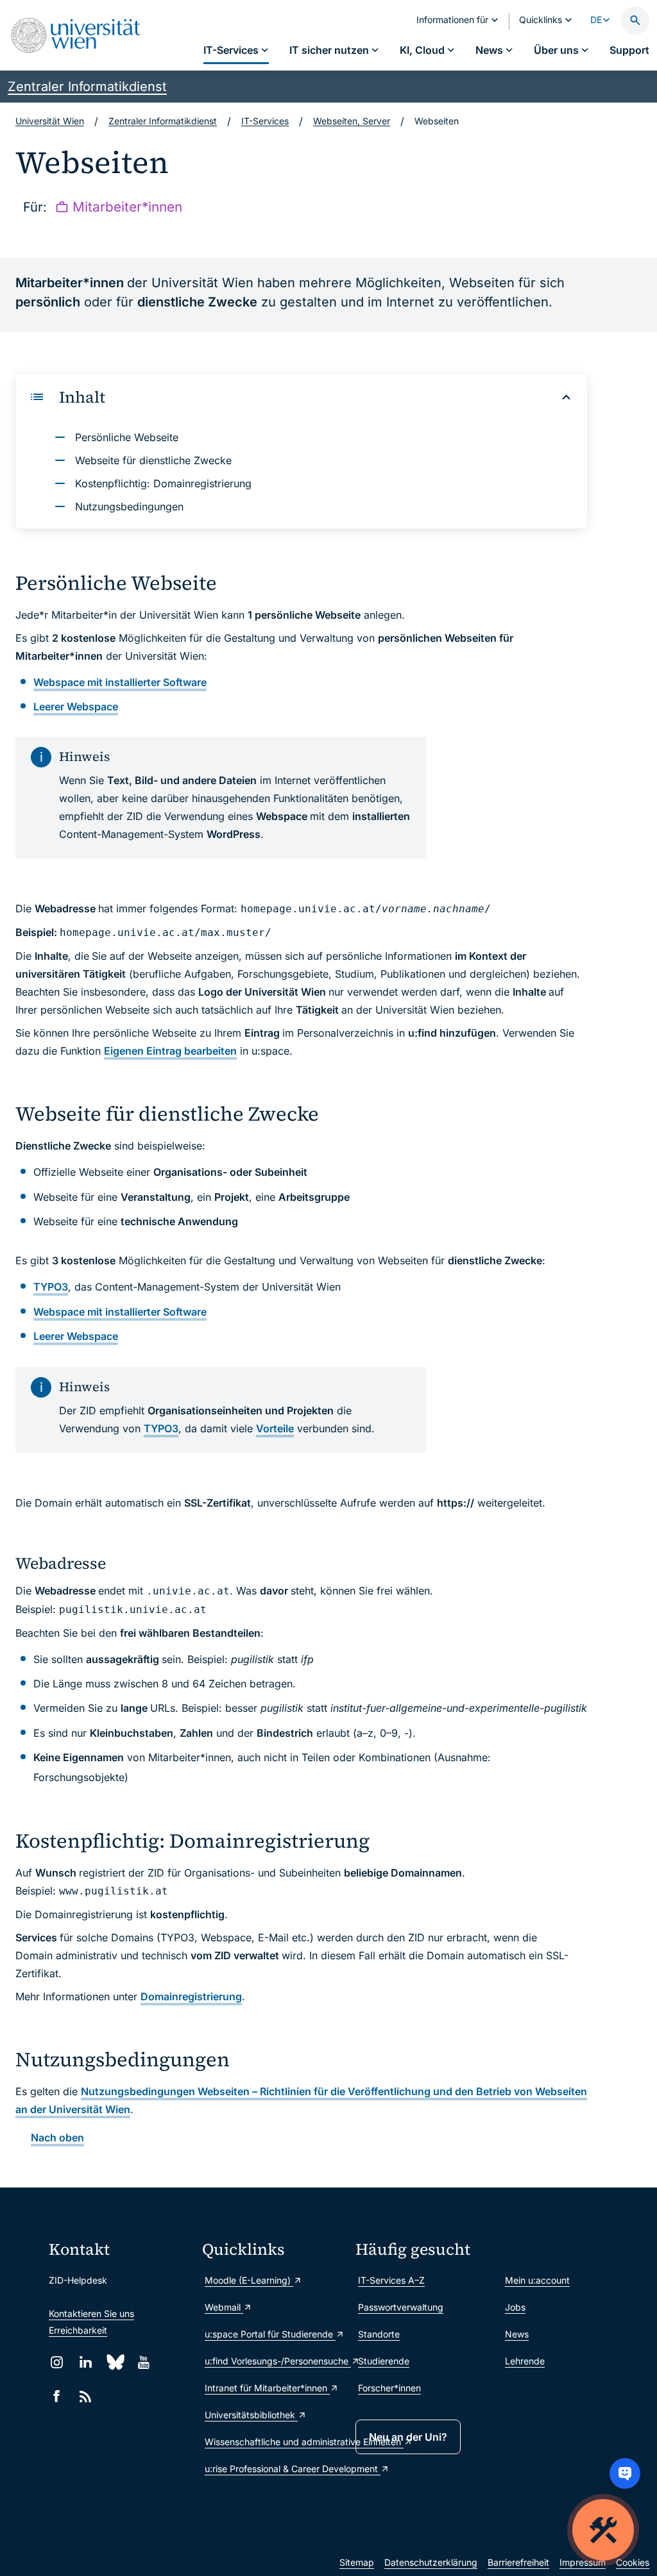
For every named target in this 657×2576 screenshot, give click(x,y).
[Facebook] (57, 2396)
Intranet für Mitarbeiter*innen (267, 2388)
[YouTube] (143, 2362)
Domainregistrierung (191, 1996)
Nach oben (57, 2137)
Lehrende (525, 2361)
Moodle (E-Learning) (249, 2280)
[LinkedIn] (86, 2362)
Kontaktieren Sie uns (91, 2313)
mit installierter (120, 682)
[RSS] (86, 2396)
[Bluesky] (115, 2362)
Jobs (515, 2307)
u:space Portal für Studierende (270, 2334)
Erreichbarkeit (78, 2330)
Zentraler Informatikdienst (87, 87)
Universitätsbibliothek (251, 2415)
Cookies (633, 2562)
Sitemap (357, 2562)
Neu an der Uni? (408, 2437)
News (517, 2334)
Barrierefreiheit (518, 2562)
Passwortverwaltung (401, 2307)
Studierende (384, 2361)
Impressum (583, 2562)
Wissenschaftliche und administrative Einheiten (274, 2442)
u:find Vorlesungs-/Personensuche (274, 2361)
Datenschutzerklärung (431, 2562)
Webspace (76, 707)
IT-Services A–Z (391, 2280)
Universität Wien (50, 121)
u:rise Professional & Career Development (274, 2469)
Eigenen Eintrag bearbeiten (170, 1051)
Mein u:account (537, 2280)
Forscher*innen (389, 2388)
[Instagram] (57, 2362)
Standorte (379, 2334)
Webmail (224, 2307)
